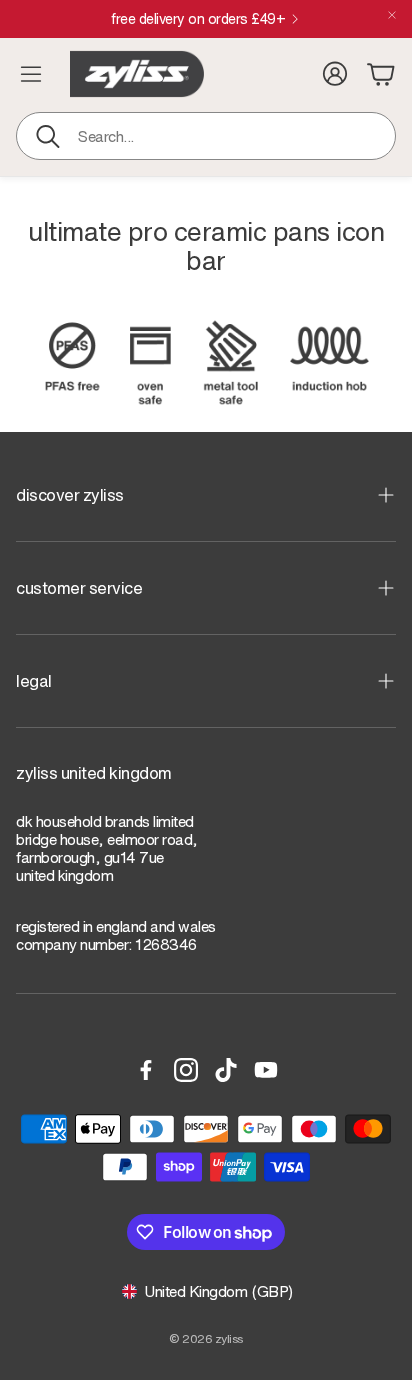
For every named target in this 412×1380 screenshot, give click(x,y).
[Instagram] (186, 1070)
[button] (206, 136)
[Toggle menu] (31, 74)
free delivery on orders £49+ (198, 19)
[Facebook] (146, 1070)
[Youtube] (266, 1070)
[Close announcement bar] (392, 15)
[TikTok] (226, 1070)
